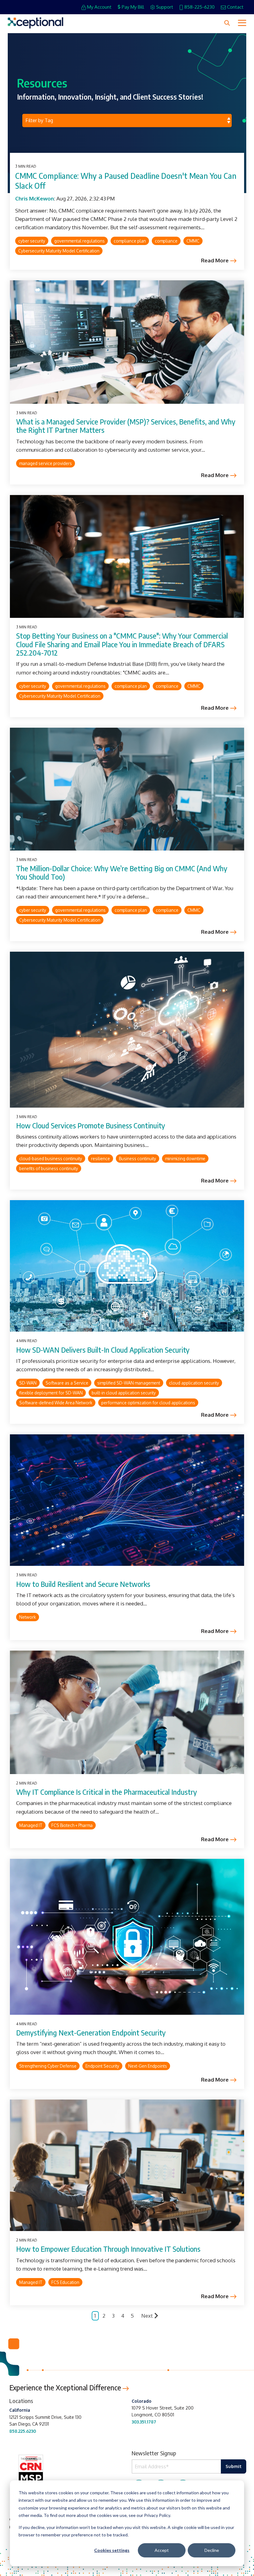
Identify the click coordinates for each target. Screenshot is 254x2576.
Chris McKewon (35, 198)
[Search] (227, 23)
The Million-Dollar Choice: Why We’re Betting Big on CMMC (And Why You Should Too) (122, 873)
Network (28, 1617)
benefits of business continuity (49, 1168)
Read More (215, 261)
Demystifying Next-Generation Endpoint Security (91, 2033)
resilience (101, 1159)
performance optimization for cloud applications (148, 1403)
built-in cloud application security (124, 1393)
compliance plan (130, 241)
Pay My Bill (133, 7)
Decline (212, 2550)
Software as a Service (67, 1383)
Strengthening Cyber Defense (48, 2066)
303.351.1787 (144, 2422)
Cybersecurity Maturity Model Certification (59, 251)
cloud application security (194, 1383)
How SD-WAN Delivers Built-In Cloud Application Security (103, 1350)
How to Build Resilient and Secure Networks (83, 1584)
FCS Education (65, 2282)
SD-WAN (28, 1383)
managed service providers (46, 463)
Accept (162, 2550)
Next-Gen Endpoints (148, 2066)
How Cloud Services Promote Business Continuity (91, 1125)
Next (147, 2316)
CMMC (193, 241)
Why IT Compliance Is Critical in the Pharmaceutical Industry (107, 1792)
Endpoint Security (102, 2066)
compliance (166, 241)
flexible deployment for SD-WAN (51, 1393)
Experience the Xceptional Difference (66, 2387)
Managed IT (31, 1825)
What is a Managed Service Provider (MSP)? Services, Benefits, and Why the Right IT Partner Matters (126, 426)
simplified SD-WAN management (129, 1383)
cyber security (32, 241)
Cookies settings (112, 2550)
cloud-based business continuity (51, 1159)
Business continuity (138, 1159)
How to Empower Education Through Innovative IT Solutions (108, 2249)
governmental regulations (79, 241)
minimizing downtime (185, 1159)
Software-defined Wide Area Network (56, 1403)
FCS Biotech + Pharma (72, 1825)
